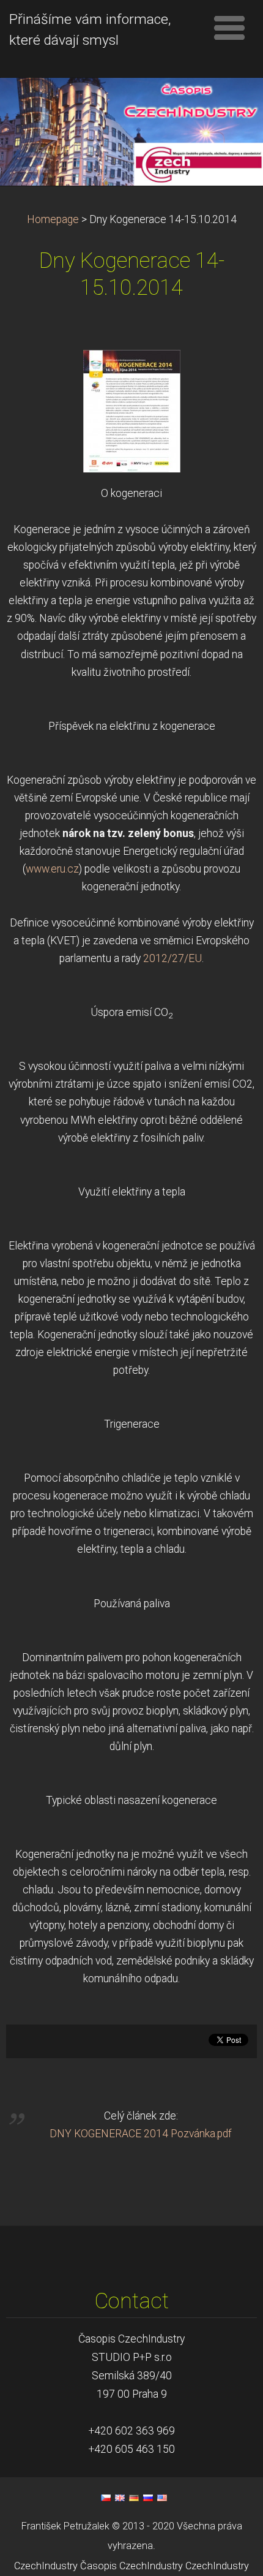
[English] (120, 2498)
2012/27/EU (172, 958)
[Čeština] (106, 2498)
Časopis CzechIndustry (131, 2566)
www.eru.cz (52, 869)
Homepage (53, 219)
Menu (229, 28)
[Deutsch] (134, 2498)
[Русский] (148, 2498)
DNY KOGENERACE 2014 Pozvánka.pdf (141, 2134)
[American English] (162, 2498)
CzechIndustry (46, 2566)
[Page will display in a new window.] (132, 411)
